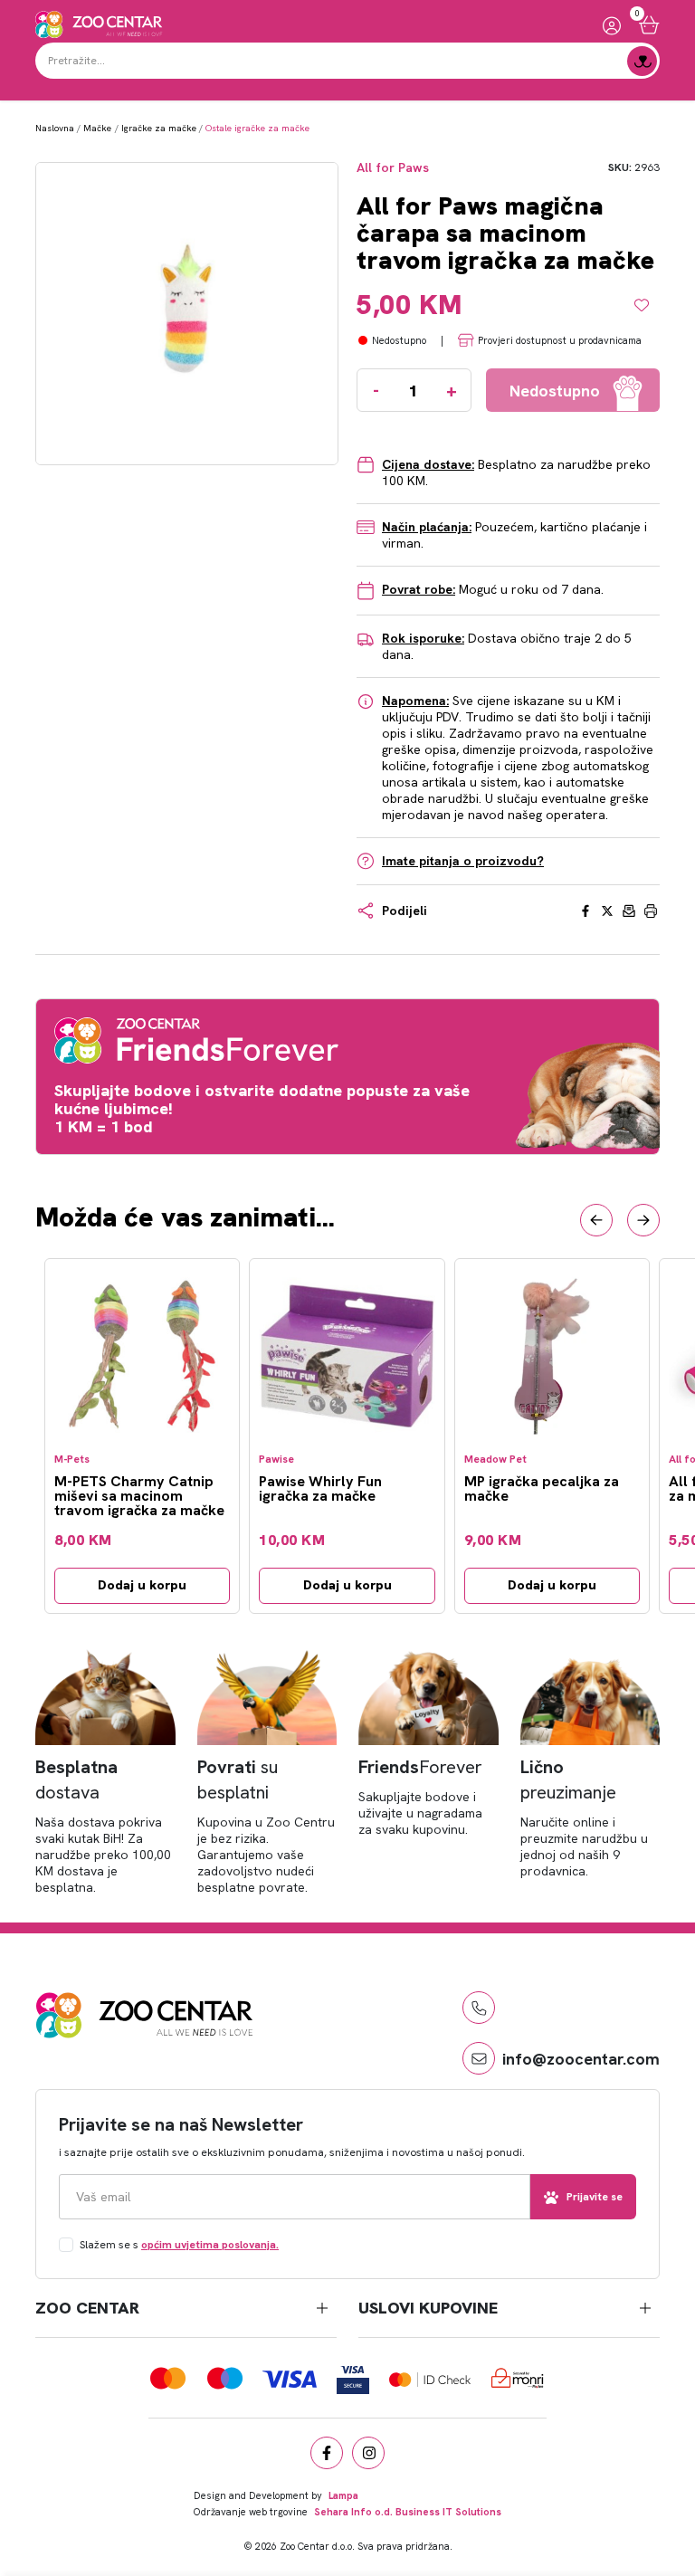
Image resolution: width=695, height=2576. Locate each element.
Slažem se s (179, 2245)
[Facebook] (327, 2453)
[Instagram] (368, 2453)
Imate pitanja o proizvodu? (463, 861)
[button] (596, 1220)
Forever (420, 1767)
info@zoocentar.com (581, 2059)
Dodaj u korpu (142, 1585)
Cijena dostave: (428, 464)
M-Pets (72, 1460)
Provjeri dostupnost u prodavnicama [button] (560, 340)
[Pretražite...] (642, 61)
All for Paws (393, 168)
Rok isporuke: (423, 638)
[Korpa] (649, 25)
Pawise (276, 1460)
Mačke (97, 128)
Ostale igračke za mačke (257, 128)
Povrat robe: (419, 589)
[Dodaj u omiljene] (647, 305)
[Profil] (612, 25)
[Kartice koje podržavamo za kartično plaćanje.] (168, 2378)
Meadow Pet (495, 1460)
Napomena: (415, 701)
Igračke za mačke (159, 128)
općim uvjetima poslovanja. (210, 2245)
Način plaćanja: (427, 527)
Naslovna (55, 128)
